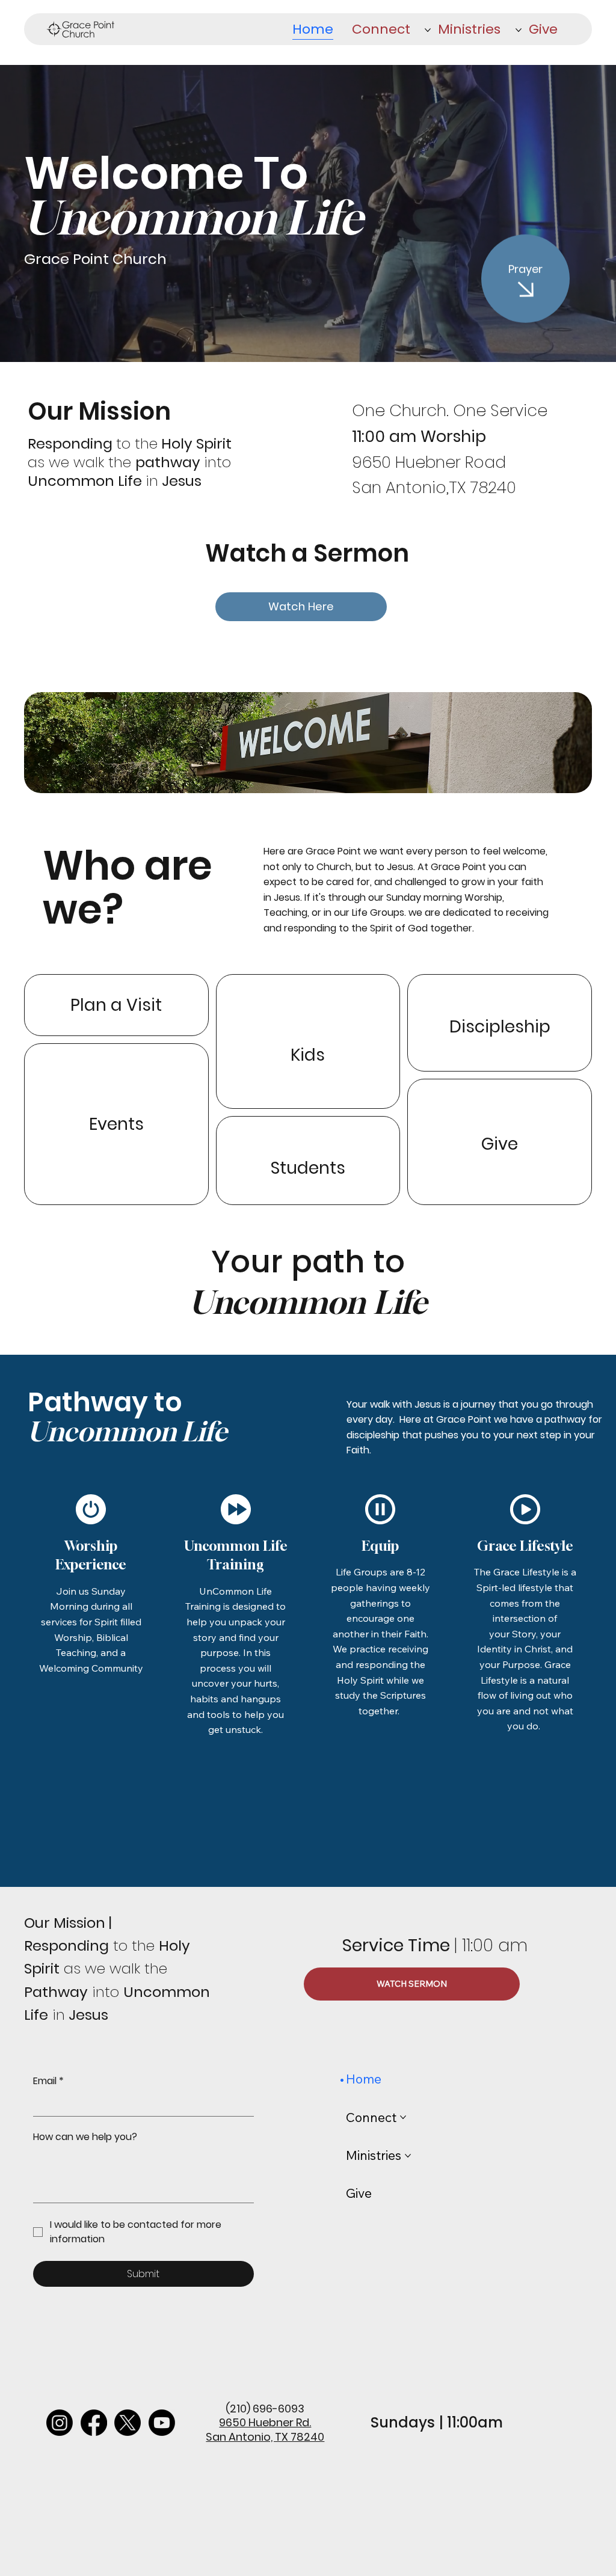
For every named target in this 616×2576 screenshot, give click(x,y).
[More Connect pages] (428, 30)
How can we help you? (85, 2137)
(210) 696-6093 (265, 2409)
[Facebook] (94, 2423)
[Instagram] (60, 2423)
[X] (128, 2423)
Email (48, 2081)
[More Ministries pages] (519, 30)
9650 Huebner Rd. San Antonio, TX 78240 (265, 2429)
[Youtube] (162, 2423)
